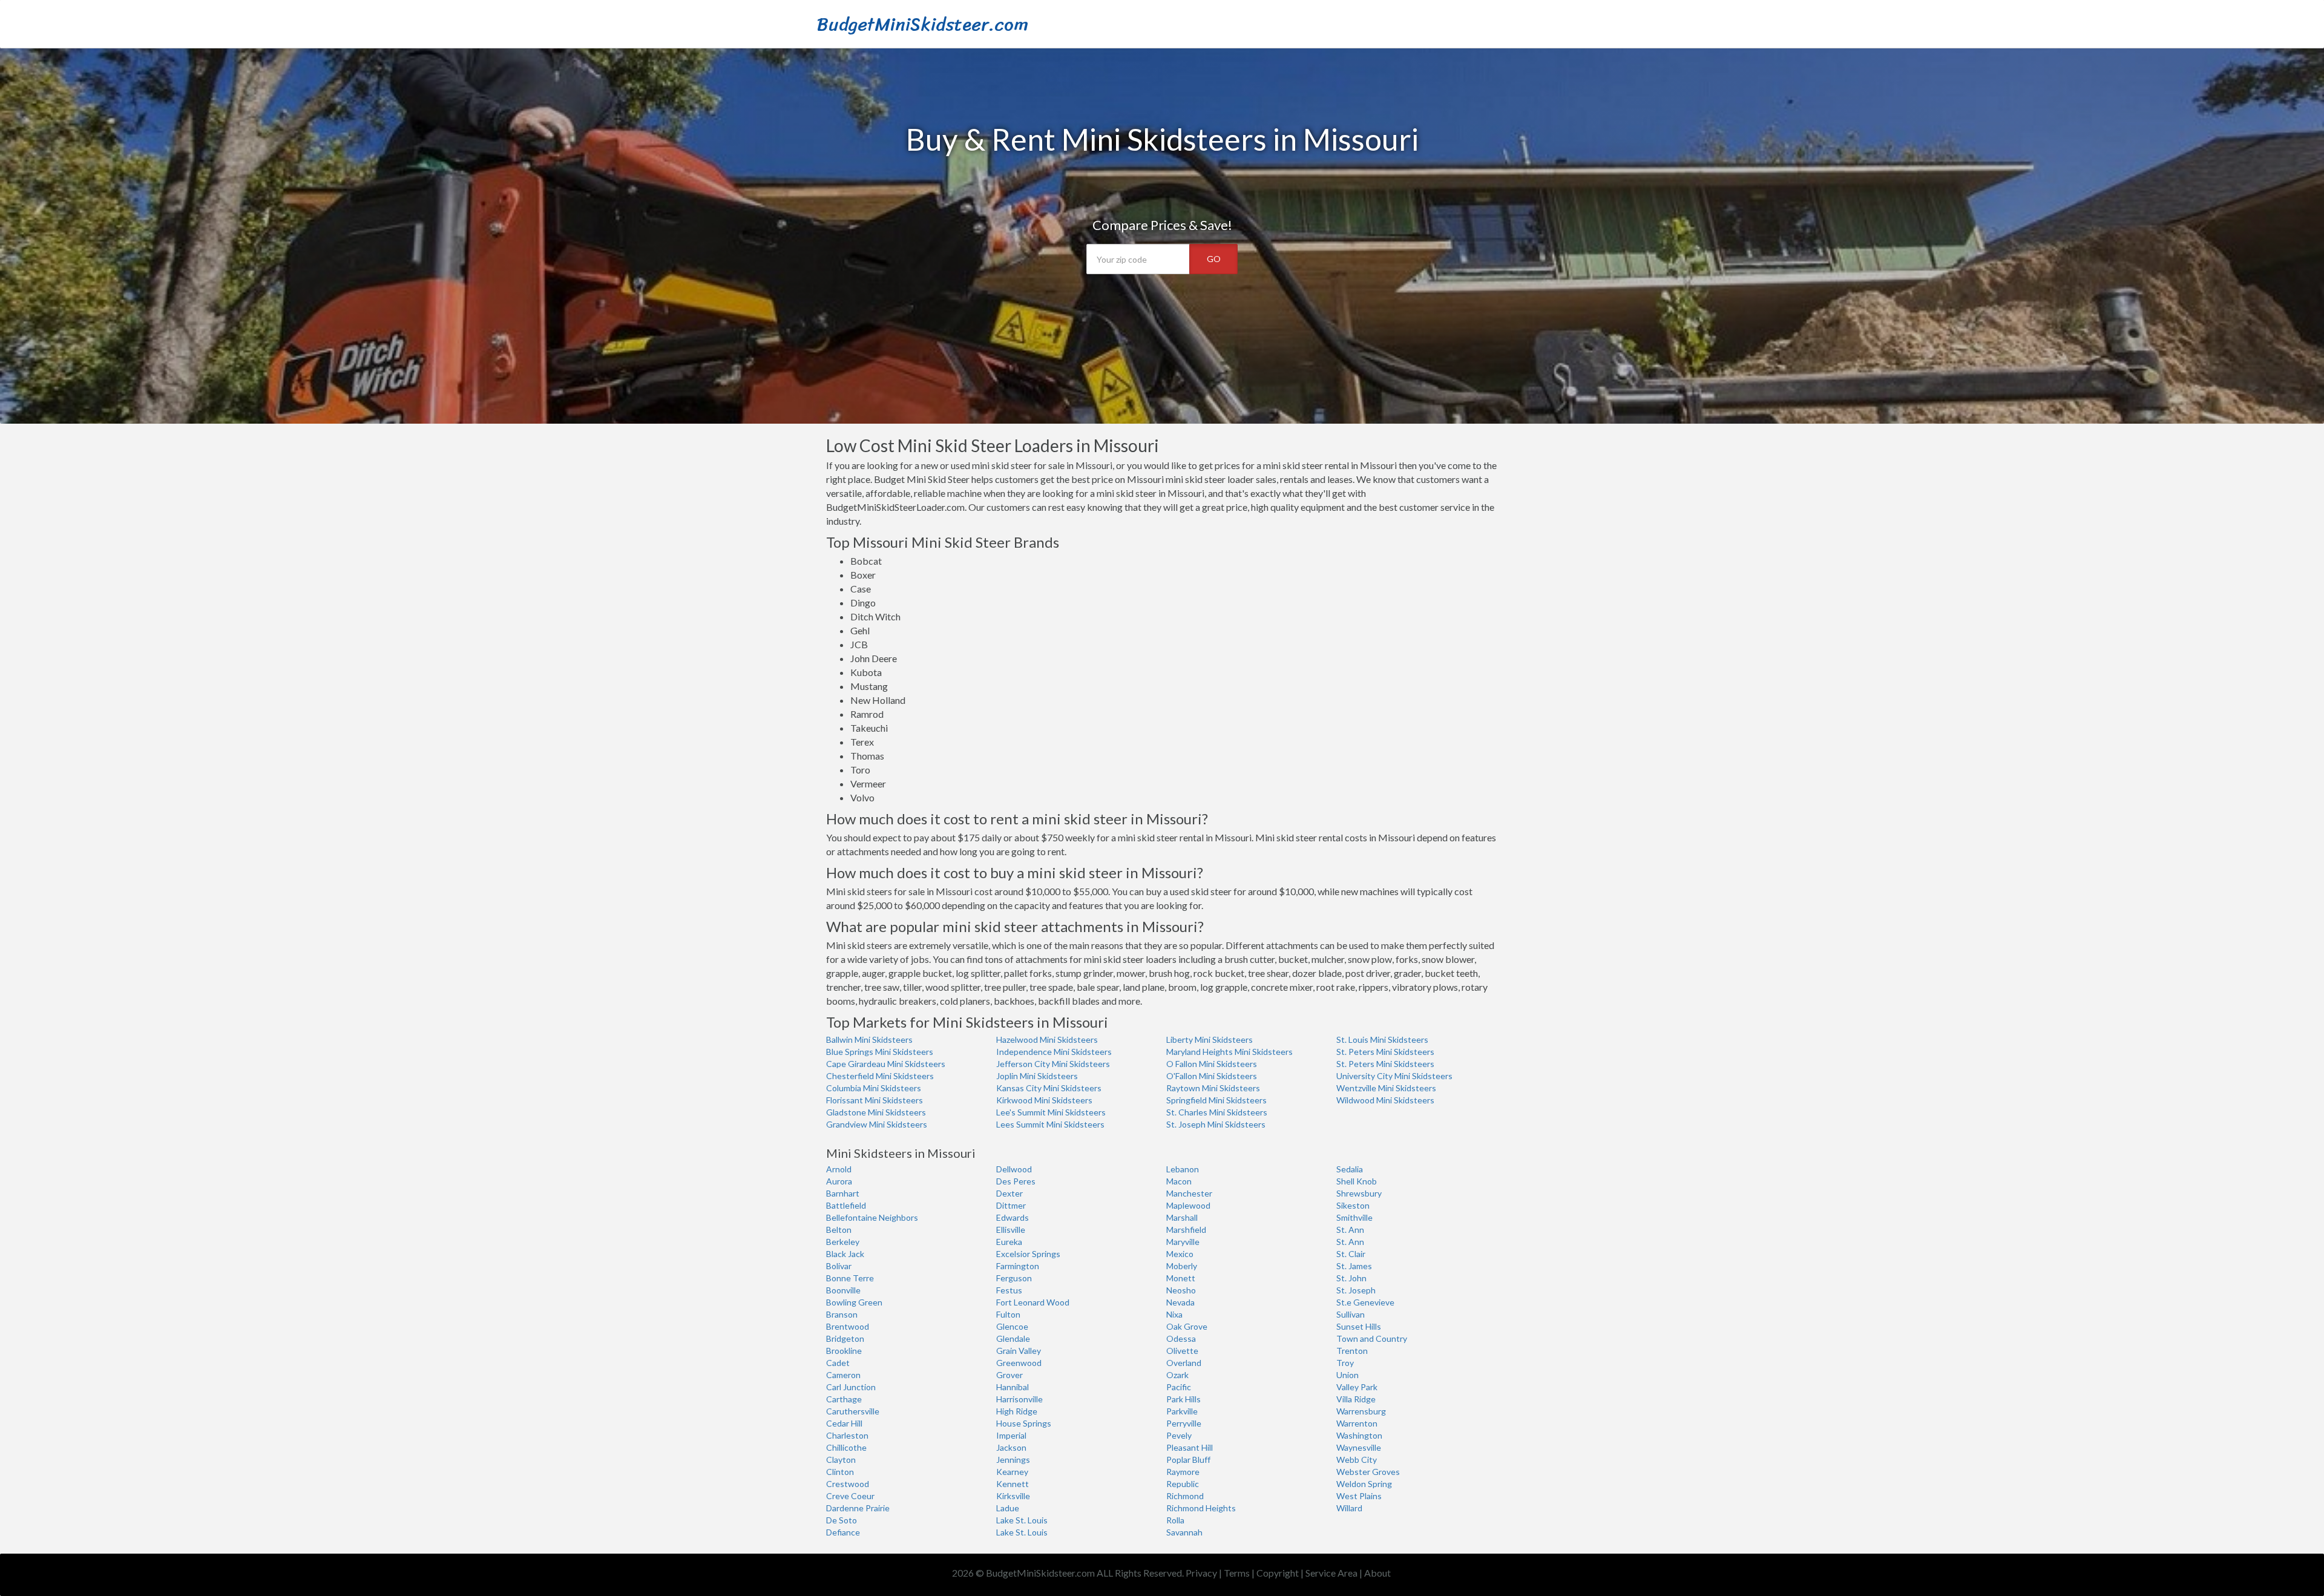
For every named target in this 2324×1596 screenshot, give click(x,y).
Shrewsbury (1359, 1193)
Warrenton (1357, 1423)
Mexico (1180, 1254)
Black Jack (845, 1254)
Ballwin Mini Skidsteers (869, 1039)
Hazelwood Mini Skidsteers (1047, 1039)
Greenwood (1019, 1363)
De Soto (842, 1520)
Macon (1179, 1181)
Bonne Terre (850, 1278)
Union (1347, 1375)
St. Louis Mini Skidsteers (1382, 1039)
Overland (1184, 1363)
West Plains (1359, 1496)
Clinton (840, 1472)
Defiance (843, 1532)
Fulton (1008, 1314)
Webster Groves (1368, 1472)
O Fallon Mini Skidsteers (1212, 1064)
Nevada (1180, 1302)
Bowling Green (854, 1302)
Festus (1009, 1290)
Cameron (843, 1375)
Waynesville (1359, 1447)
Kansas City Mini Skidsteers (1049, 1088)
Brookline (844, 1351)
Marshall (1182, 1217)
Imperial (1011, 1435)
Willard (1349, 1508)
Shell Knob (1357, 1181)
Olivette (1182, 1351)
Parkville (1182, 1411)
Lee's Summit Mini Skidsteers (1051, 1112)
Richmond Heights (1201, 1508)
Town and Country (1372, 1338)
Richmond (1185, 1496)
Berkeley (843, 1242)
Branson (842, 1314)
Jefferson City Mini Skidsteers (1053, 1064)
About (1377, 1573)
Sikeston (1353, 1205)
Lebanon (1183, 1169)
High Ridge (1017, 1411)
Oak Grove (1187, 1326)
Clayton (841, 1460)
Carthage (844, 1399)
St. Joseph (1356, 1290)
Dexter (1009, 1193)
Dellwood (1014, 1169)
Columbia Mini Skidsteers (874, 1088)
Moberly (1182, 1266)
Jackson (1011, 1447)
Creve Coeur (850, 1496)
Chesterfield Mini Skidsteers (880, 1076)
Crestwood (848, 1484)
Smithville (1354, 1217)
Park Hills (1183, 1399)
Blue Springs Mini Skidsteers (880, 1052)
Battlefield (846, 1205)
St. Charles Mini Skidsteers (1217, 1112)
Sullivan (1351, 1314)
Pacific (1179, 1387)
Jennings (1013, 1460)
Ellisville (1011, 1230)
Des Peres (1016, 1181)
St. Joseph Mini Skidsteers (1216, 1124)
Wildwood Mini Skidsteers (1385, 1100)
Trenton (1352, 1351)
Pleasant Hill (1190, 1447)
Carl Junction (851, 1387)
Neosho (1181, 1290)
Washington (1359, 1435)
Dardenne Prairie (858, 1508)
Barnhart (843, 1193)
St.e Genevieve (1365, 1302)
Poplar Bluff (1188, 1460)
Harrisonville (1019, 1399)
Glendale (1013, 1338)
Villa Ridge (1356, 1399)
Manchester (1189, 1193)
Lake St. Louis (1022, 1520)
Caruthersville (853, 1411)
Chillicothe (846, 1447)
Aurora (839, 1181)
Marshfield (1186, 1230)
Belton (839, 1230)
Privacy (1201, 1573)
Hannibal (1013, 1387)
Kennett (1013, 1484)
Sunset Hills (1359, 1326)
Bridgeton (845, 1338)
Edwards (1013, 1217)
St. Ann (1350, 1230)
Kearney (1012, 1472)
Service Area (1331, 1573)
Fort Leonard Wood (1033, 1302)
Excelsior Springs (1028, 1254)
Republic (1183, 1484)
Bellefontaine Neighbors (872, 1217)
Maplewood (1188, 1205)
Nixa (1174, 1314)
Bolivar (839, 1266)
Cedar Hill (844, 1423)
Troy (1345, 1363)
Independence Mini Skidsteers (1054, 1052)
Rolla (1175, 1520)
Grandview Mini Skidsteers (877, 1124)
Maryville (1183, 1242)
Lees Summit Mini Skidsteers (1050, 1124)
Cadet (838, 1363)
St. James (1354, 1266)
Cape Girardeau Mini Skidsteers (886, 1064)
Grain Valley (1019, 1351)
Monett (1181, 1278)
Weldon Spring (1364, 1484)
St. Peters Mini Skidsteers (1385, 1052)
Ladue (1008, 1508)
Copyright (1278, 1573)
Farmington (1018, 1266)
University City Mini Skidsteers (1394, 1076)
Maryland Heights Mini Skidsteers (1229, 1052)
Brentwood (848, 1326)
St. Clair (1351, 1254)
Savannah (1184, 1532)
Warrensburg (1361, 1411)
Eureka (1009, 1242)
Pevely (1179, 1435)
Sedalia (1350, 1169)
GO (1214, 259)
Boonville (843, 1290)
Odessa (1181, 1338)
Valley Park (1357, 1387)
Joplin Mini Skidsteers (1037, 1076)
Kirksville (1013, 1496)
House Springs (1024, 1423)
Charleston (847, 1435)
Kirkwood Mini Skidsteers (1044, 1100)
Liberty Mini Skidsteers (1210, 1039)
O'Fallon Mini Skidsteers (1212, 1076)
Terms (1237, 1573)
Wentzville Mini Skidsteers (1386, 1088)
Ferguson (1014, 1278)
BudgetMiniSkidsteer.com (923, 24)
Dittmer (1011, 1205)
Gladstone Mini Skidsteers (876, 1112)
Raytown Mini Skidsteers (1213, 1088)
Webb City (1357, 1460)
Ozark (1177, 1375)
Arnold (839, 1169)
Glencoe (1012, 1326)
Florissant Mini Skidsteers (875, 1100)
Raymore (1183, 1472)
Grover (1009, 1375)
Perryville (1184, 1423)
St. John (1351, 1278)
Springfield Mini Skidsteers (1216, 1100)
